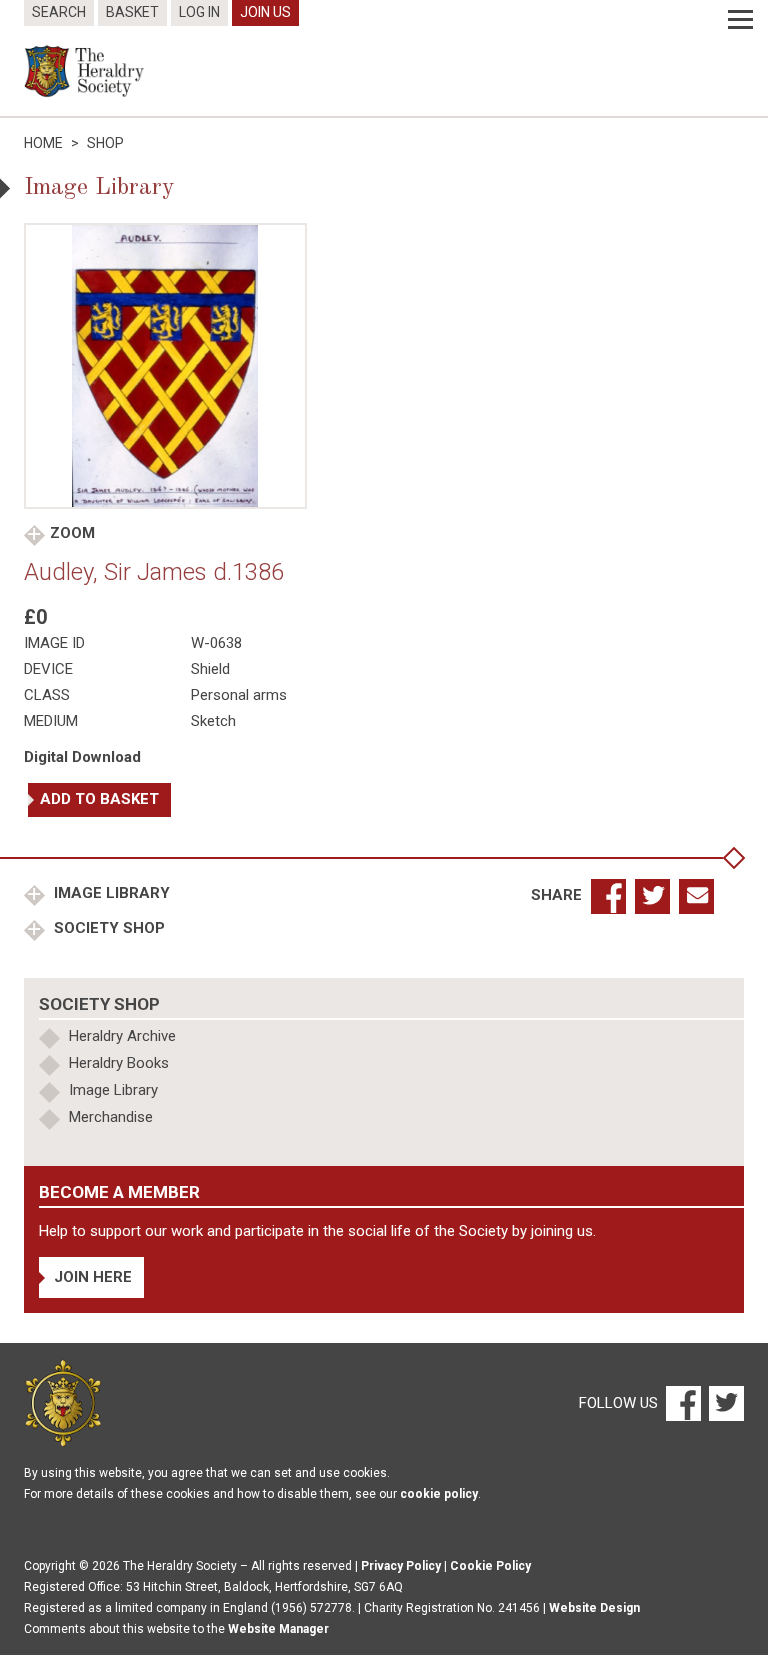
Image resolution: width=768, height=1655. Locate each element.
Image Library (110, 893)
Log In (199, 12)
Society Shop (107, 928)
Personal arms (239, 695)
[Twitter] (724, 1402)
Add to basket (99, 799)
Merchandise (111, 1117)
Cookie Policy (490, 1566)
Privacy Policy (401, 1566)
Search (59, 12)
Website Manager (278, 1629)
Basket (132, 12)
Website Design (594, 1608)
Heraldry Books (119, 1063)
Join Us (265, 12)
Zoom (72, 533)
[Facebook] (682, 1402)
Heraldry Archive (122, 1036)
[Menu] (740, 20)
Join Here (93, 1277)
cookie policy (439, 1494)
